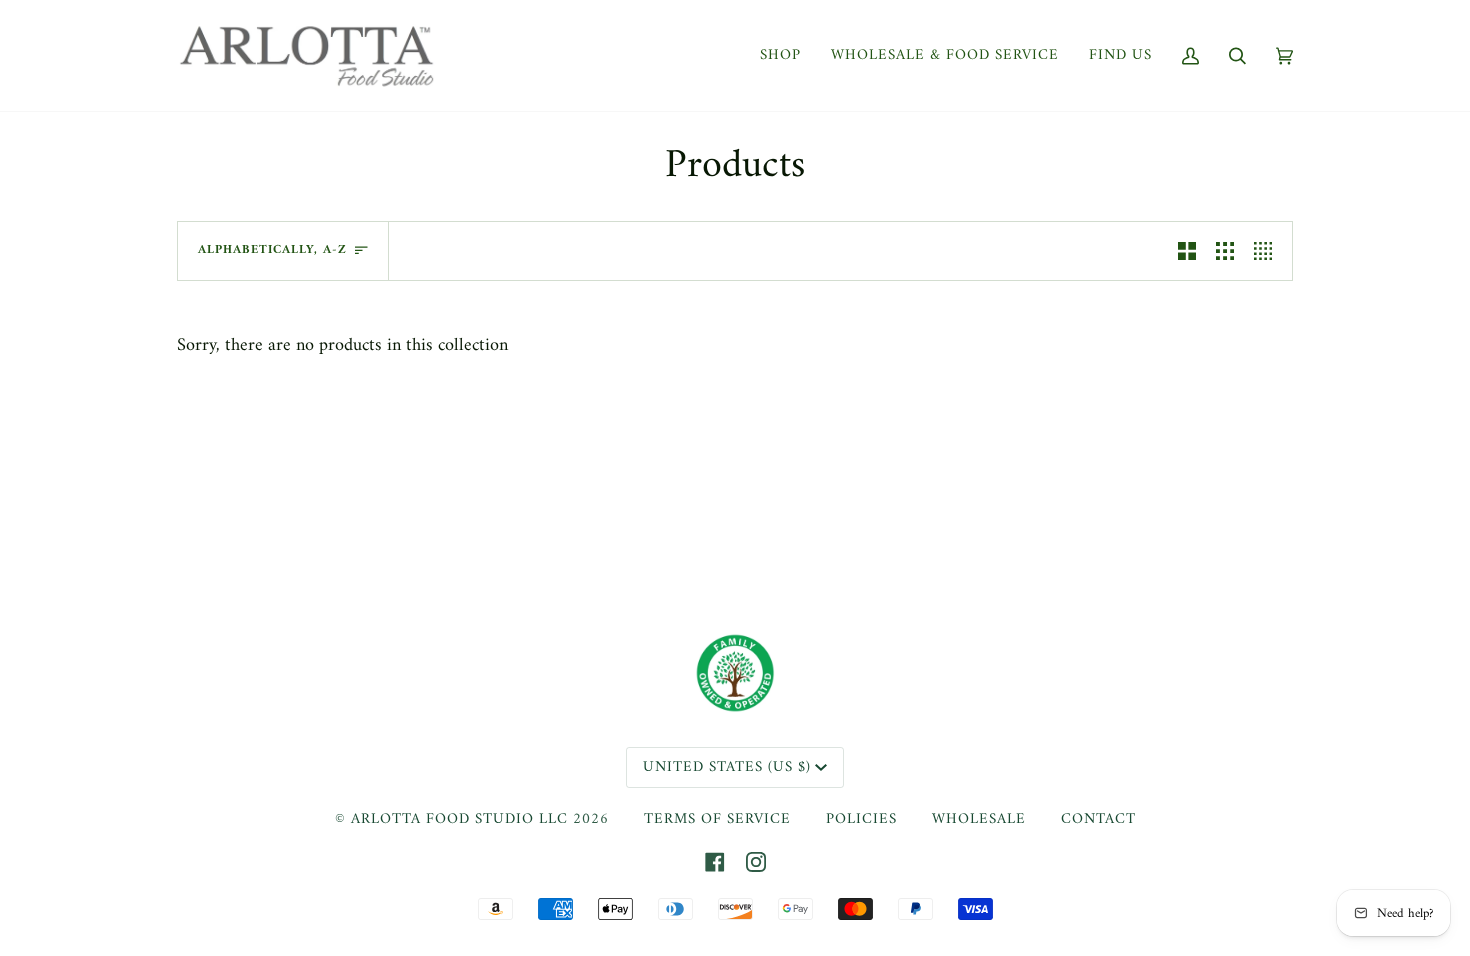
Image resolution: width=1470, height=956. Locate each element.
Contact (1098, 819)
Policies (861, 819)
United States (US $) (727, 767)
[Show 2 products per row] (1187, 251)
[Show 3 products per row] (1225, 251)
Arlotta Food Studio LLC (459, 819)
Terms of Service (717, 819)
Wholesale (979, 819)
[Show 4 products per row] (1268, 251)
